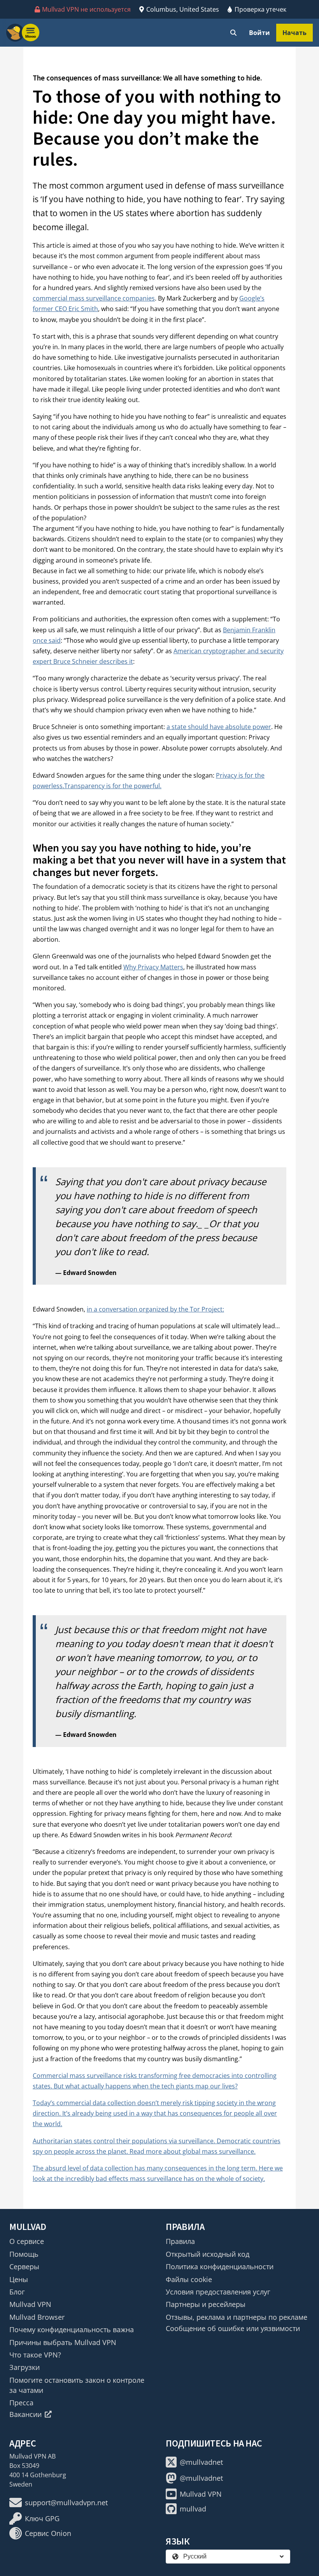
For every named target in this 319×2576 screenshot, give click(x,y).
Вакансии (25, 2414)
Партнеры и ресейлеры (206, 2304)
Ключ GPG (42, 2518)
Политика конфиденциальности (220, 2266)
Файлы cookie (189, 2279)
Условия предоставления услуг (218, 2292)
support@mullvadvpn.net (66, 2503)
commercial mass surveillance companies (94, 298)
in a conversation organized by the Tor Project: (155, 1309)
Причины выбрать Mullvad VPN (63, 2342)
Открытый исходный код (208, 2254)
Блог (17, 2292)
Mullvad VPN (30, 2304)
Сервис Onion (48, 2533)
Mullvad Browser (37, 2317)
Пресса (21, 2403)
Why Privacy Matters (153, 967)
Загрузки (25, 2367)
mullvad (193, 2509)
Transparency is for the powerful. (113, 786)
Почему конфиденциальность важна (72, 2329)
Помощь (24, 2254)
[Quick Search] (233, 33)
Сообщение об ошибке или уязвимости (233, 2328)
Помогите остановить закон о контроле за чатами (77, 2385)
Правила (180, 2241)
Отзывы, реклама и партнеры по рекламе (237, 2317)
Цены (19, 2279)
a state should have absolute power (219, 727)
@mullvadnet (201, 2462)
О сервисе (27, 2241)
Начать (294, 33)
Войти (259, 33)
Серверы (24, 2266)
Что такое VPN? (35, 2355)
